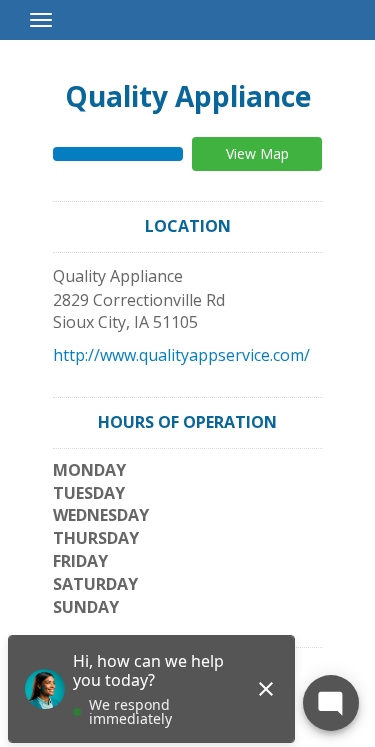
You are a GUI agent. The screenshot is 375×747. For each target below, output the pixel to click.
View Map (257, 153)
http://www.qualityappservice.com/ (181, 355)
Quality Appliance (188, 96)
